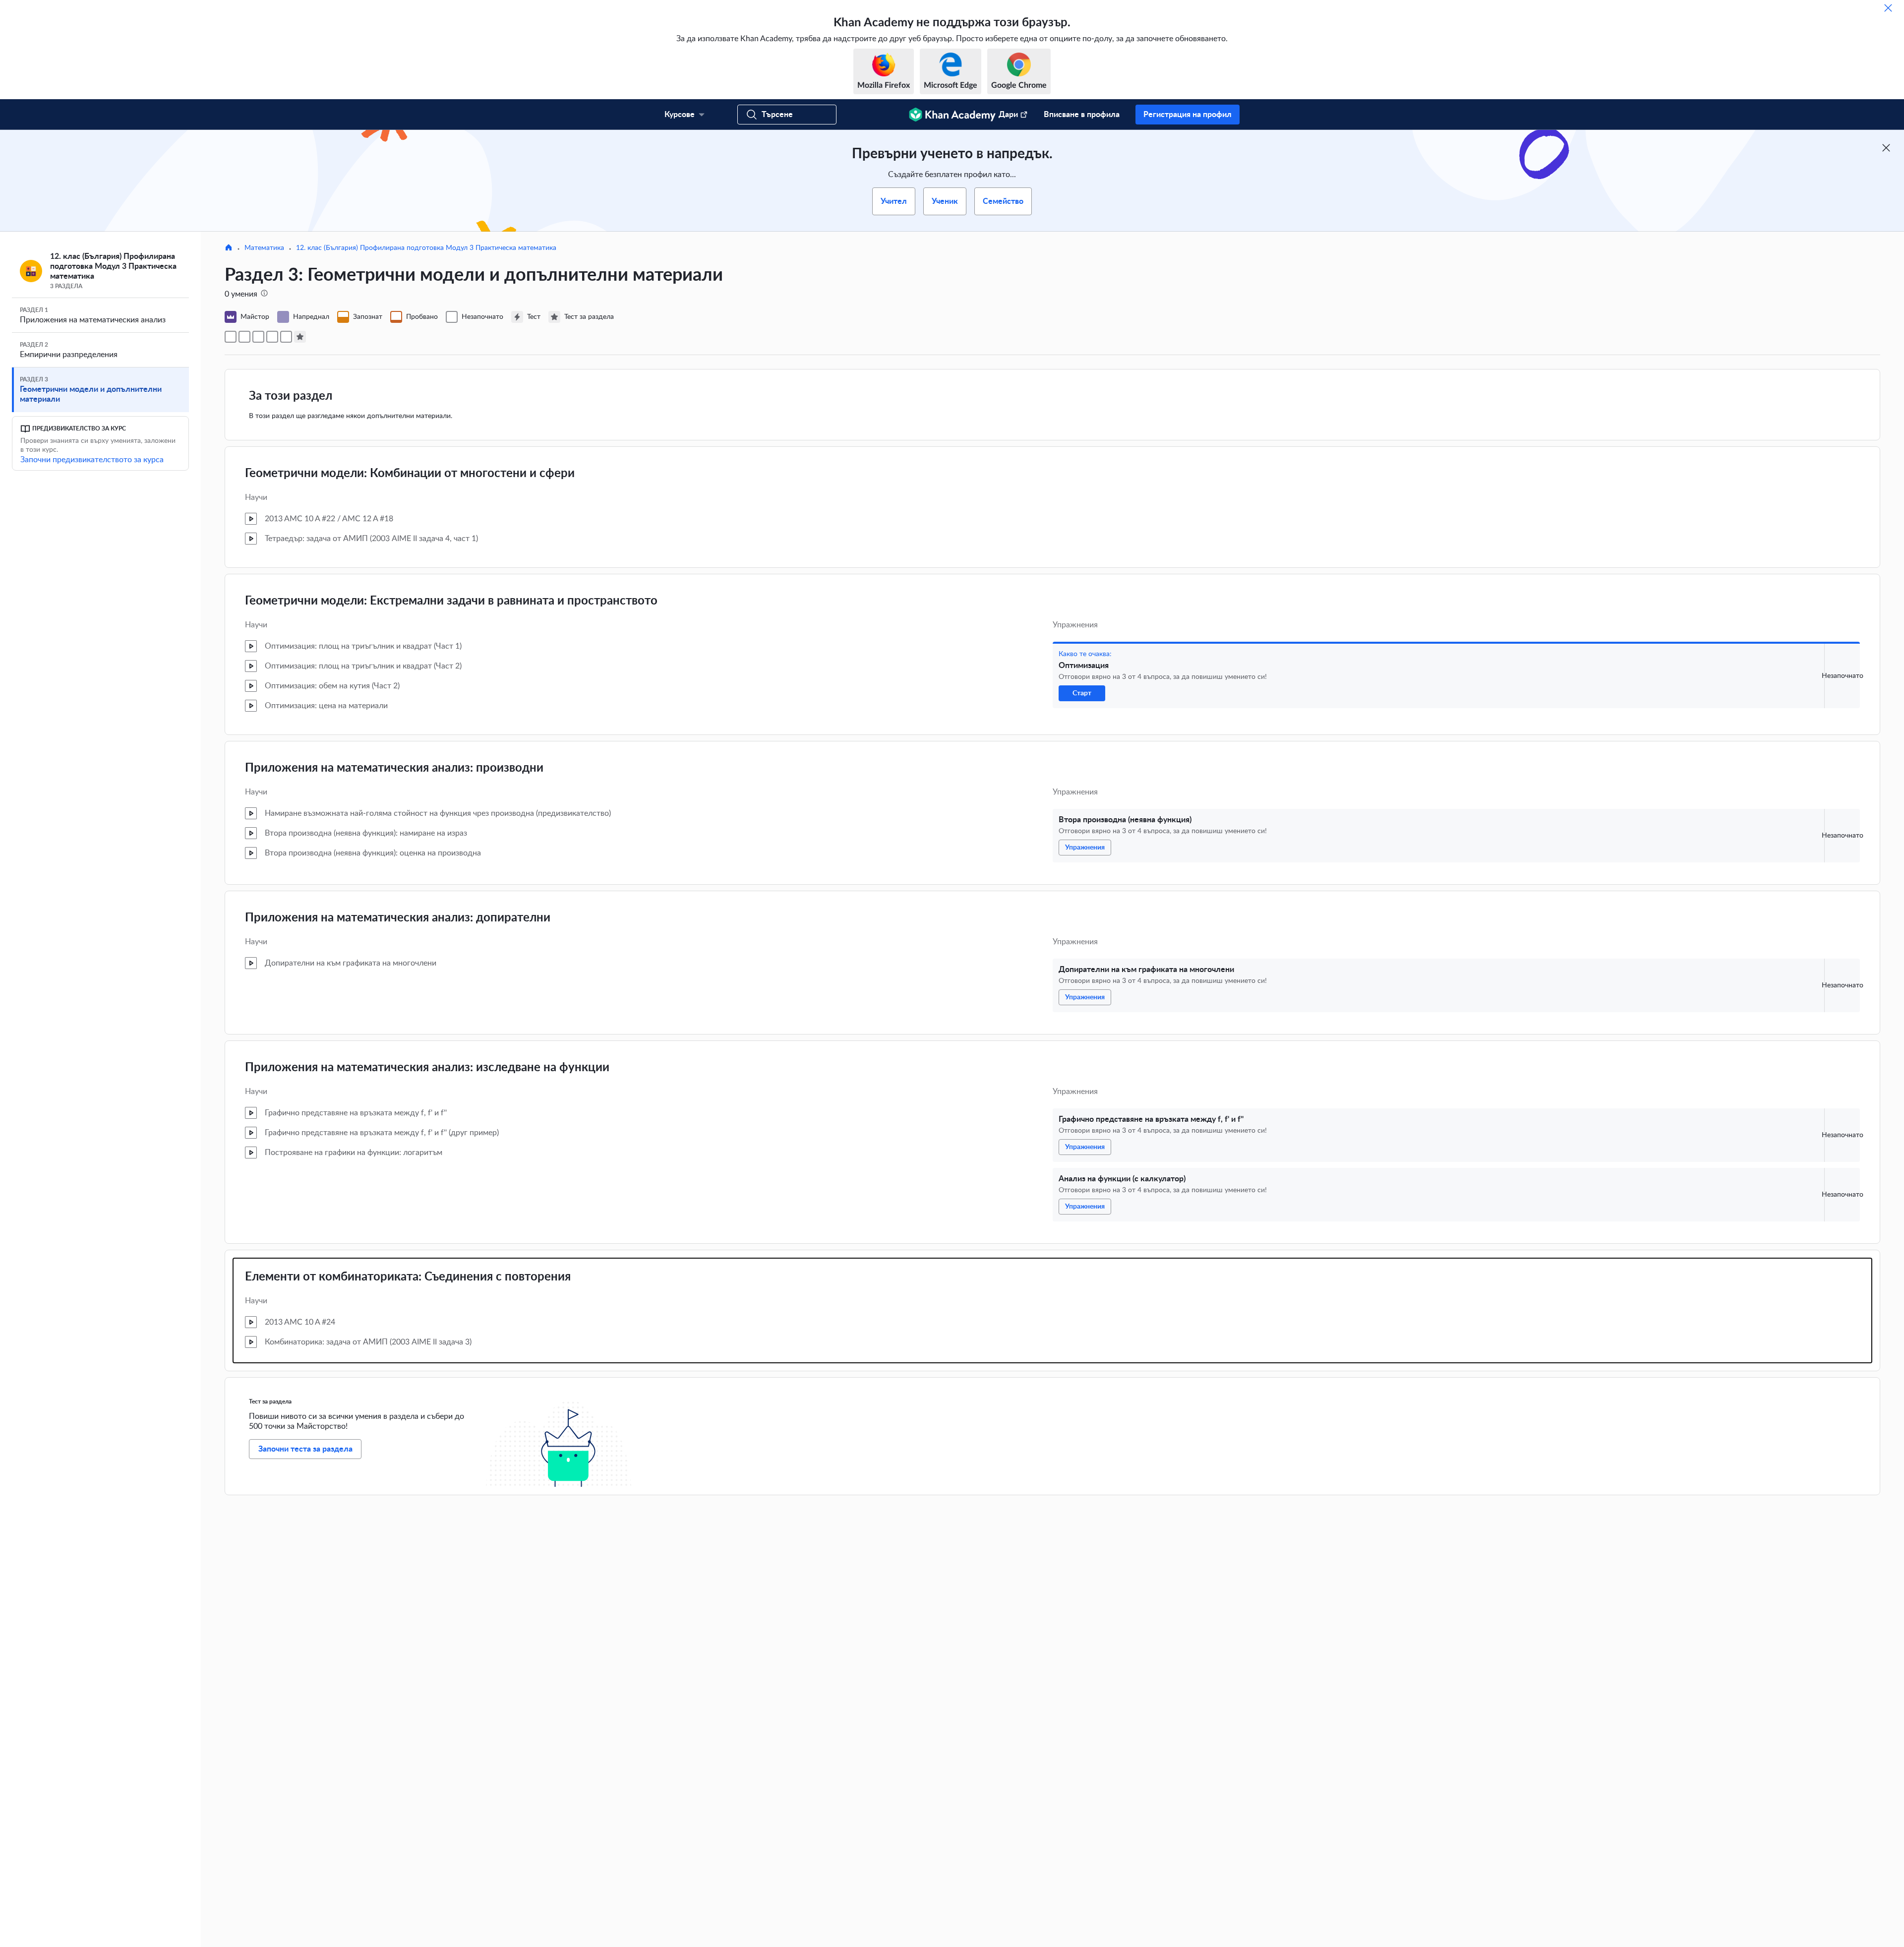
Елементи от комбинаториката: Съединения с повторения (408, 1277)
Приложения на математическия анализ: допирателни (398, 918)
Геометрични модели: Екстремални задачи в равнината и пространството (451, 601)
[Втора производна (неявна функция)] (244, 337)
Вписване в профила (1082, 115)
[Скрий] (1888, 8)
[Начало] (229, 248)
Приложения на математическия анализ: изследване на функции (427, 1068)
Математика (264, 248)
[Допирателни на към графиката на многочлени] (258, 337)
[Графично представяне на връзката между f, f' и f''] (272, 337)
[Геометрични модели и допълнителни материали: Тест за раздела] (300, 337)
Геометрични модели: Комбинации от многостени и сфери (410, 474)
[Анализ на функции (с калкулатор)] (286, 337)
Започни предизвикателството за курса (92, 460)
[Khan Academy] (952, 115)
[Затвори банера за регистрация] (1886, 148)
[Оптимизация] (231, 337)
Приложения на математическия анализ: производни (394, 768)
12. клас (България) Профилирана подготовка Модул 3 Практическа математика (426, 248)
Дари (1008, 115)
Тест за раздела (270, 1401)
